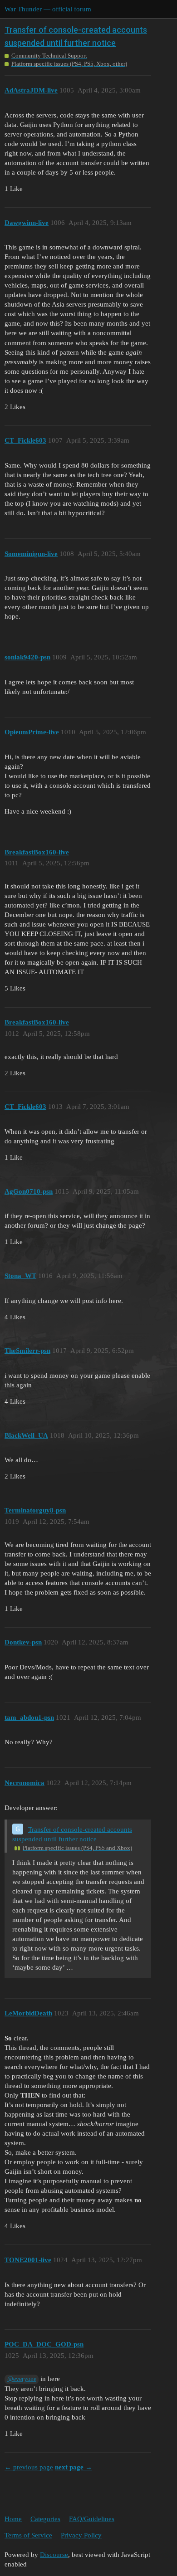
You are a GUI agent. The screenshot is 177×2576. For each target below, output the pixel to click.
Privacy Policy (81, 2535)
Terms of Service (28, 2535)
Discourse (54, 2555)
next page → (74, 2467)
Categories (45, 2519)
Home (13, 2519)
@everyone (22, 2379)
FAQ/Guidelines (92, 2519)
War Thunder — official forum (48, 9)
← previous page (29, 2467)
